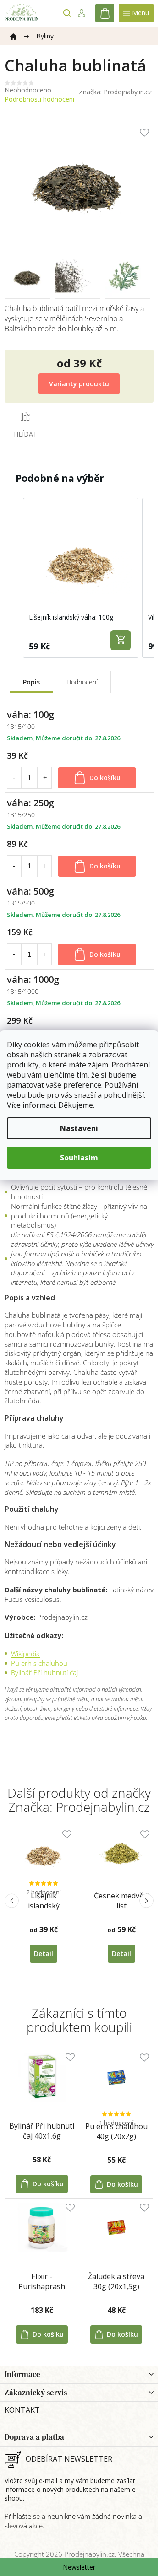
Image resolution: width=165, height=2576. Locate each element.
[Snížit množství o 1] (14, 778)
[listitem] (81, 578)
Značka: (115, 92)
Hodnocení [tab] (82, 682)
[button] (14, 578)
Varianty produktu (79, 384)
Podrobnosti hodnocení (39, 99)
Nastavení (79, 1128)
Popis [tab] (31, 682)
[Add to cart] (121, 640)
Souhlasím (79, 1158)
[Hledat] (67, 13)
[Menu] (136, 13)
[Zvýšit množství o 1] (45, 778)
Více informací (31, 1105)
